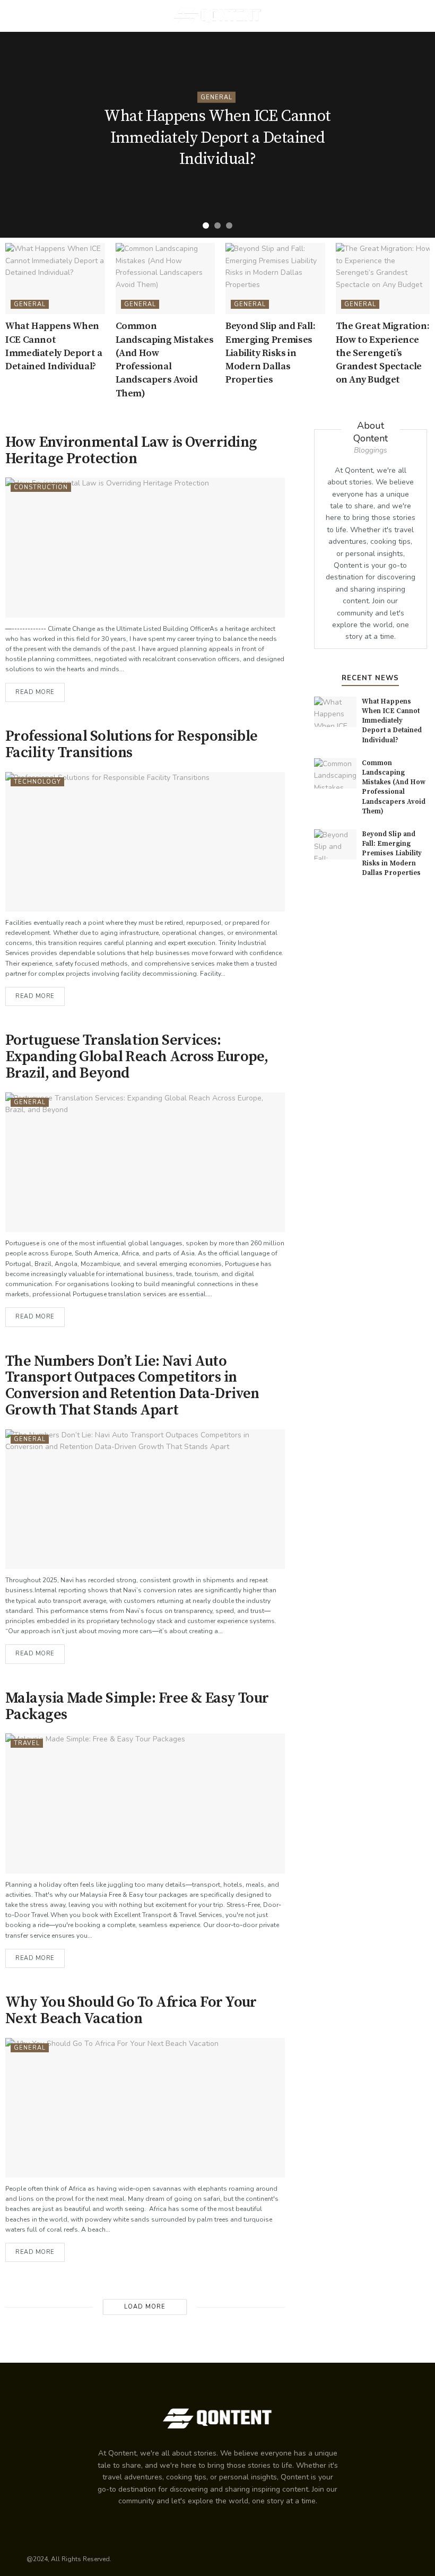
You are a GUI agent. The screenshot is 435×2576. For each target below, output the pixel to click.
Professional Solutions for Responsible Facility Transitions (132, 744)
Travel (27, 1743)
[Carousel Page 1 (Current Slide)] (206, 225)
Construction (41, 487)
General (216, 97)
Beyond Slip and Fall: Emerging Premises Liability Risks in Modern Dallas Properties (270, 353)
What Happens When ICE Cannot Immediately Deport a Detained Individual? (217, 138)
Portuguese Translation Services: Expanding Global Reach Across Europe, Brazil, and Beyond (137, 1057)
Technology (37, 782)
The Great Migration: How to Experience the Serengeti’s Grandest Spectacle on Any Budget (383, 353)
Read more (35, 692)
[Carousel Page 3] (229, 225)
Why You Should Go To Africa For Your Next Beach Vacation (131, 2010)
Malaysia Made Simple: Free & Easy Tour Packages (137, 1706)
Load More (145, 2307)
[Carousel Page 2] (217, 225)
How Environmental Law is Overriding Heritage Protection (131, 450)
